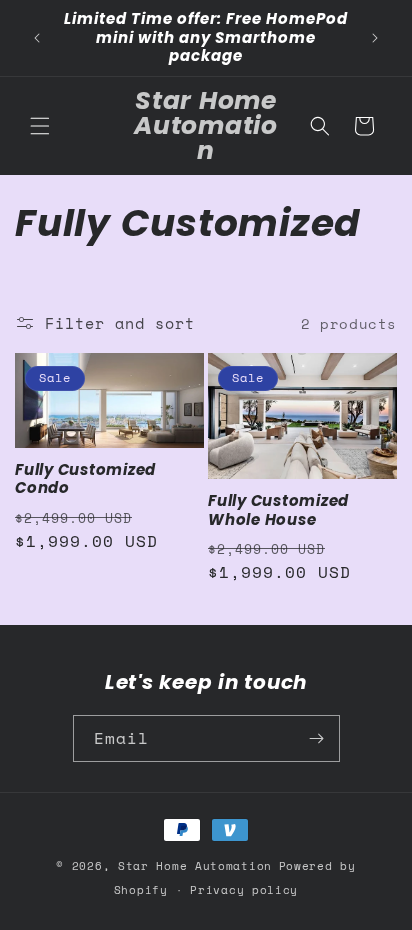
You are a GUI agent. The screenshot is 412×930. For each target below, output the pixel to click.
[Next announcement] (375, 38)
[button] (40, 126)
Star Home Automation (195, 866)
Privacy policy (244, 890)
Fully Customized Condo (85, 479)
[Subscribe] (317, 738)
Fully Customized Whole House (278, 510)
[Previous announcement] (37, 38)
